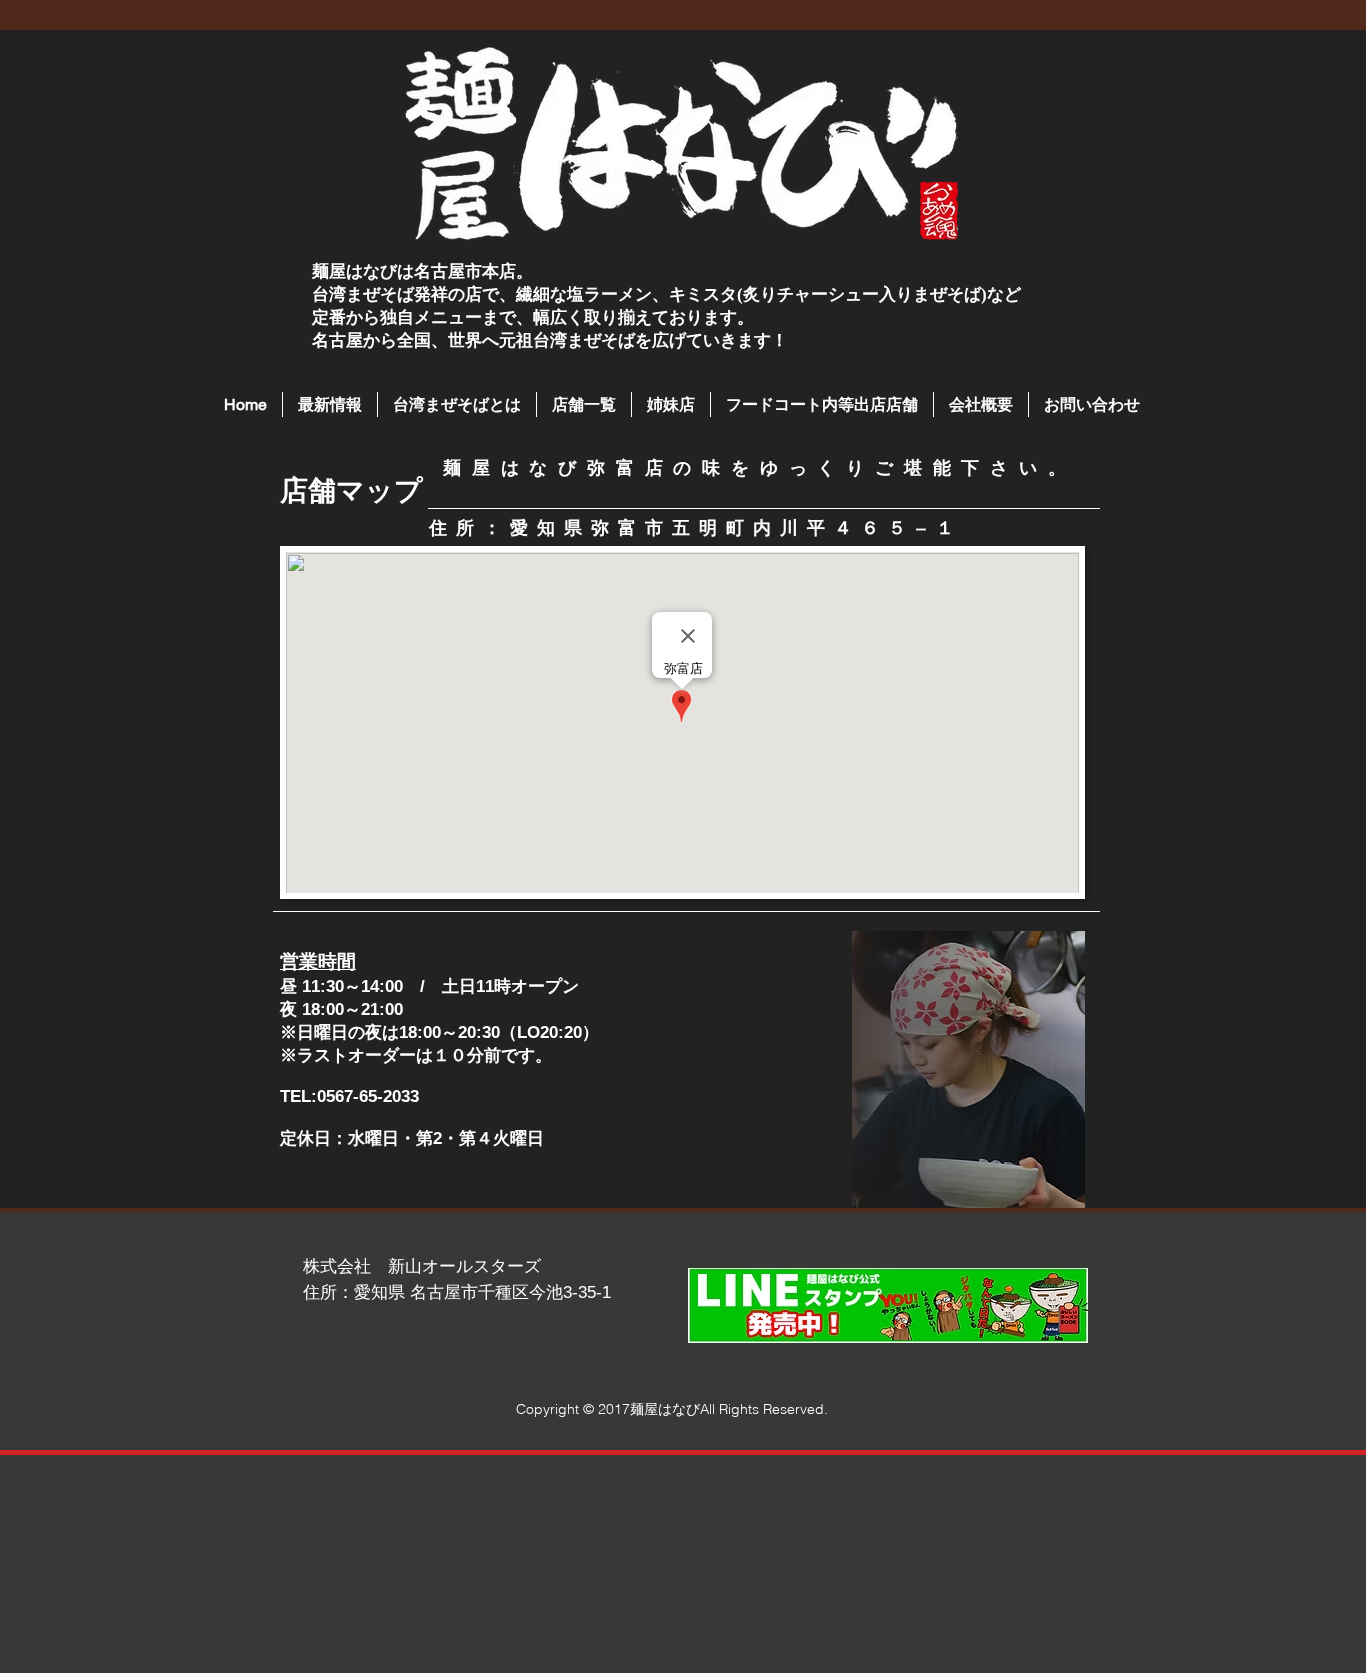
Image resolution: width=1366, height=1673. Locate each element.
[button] (584, 404)
